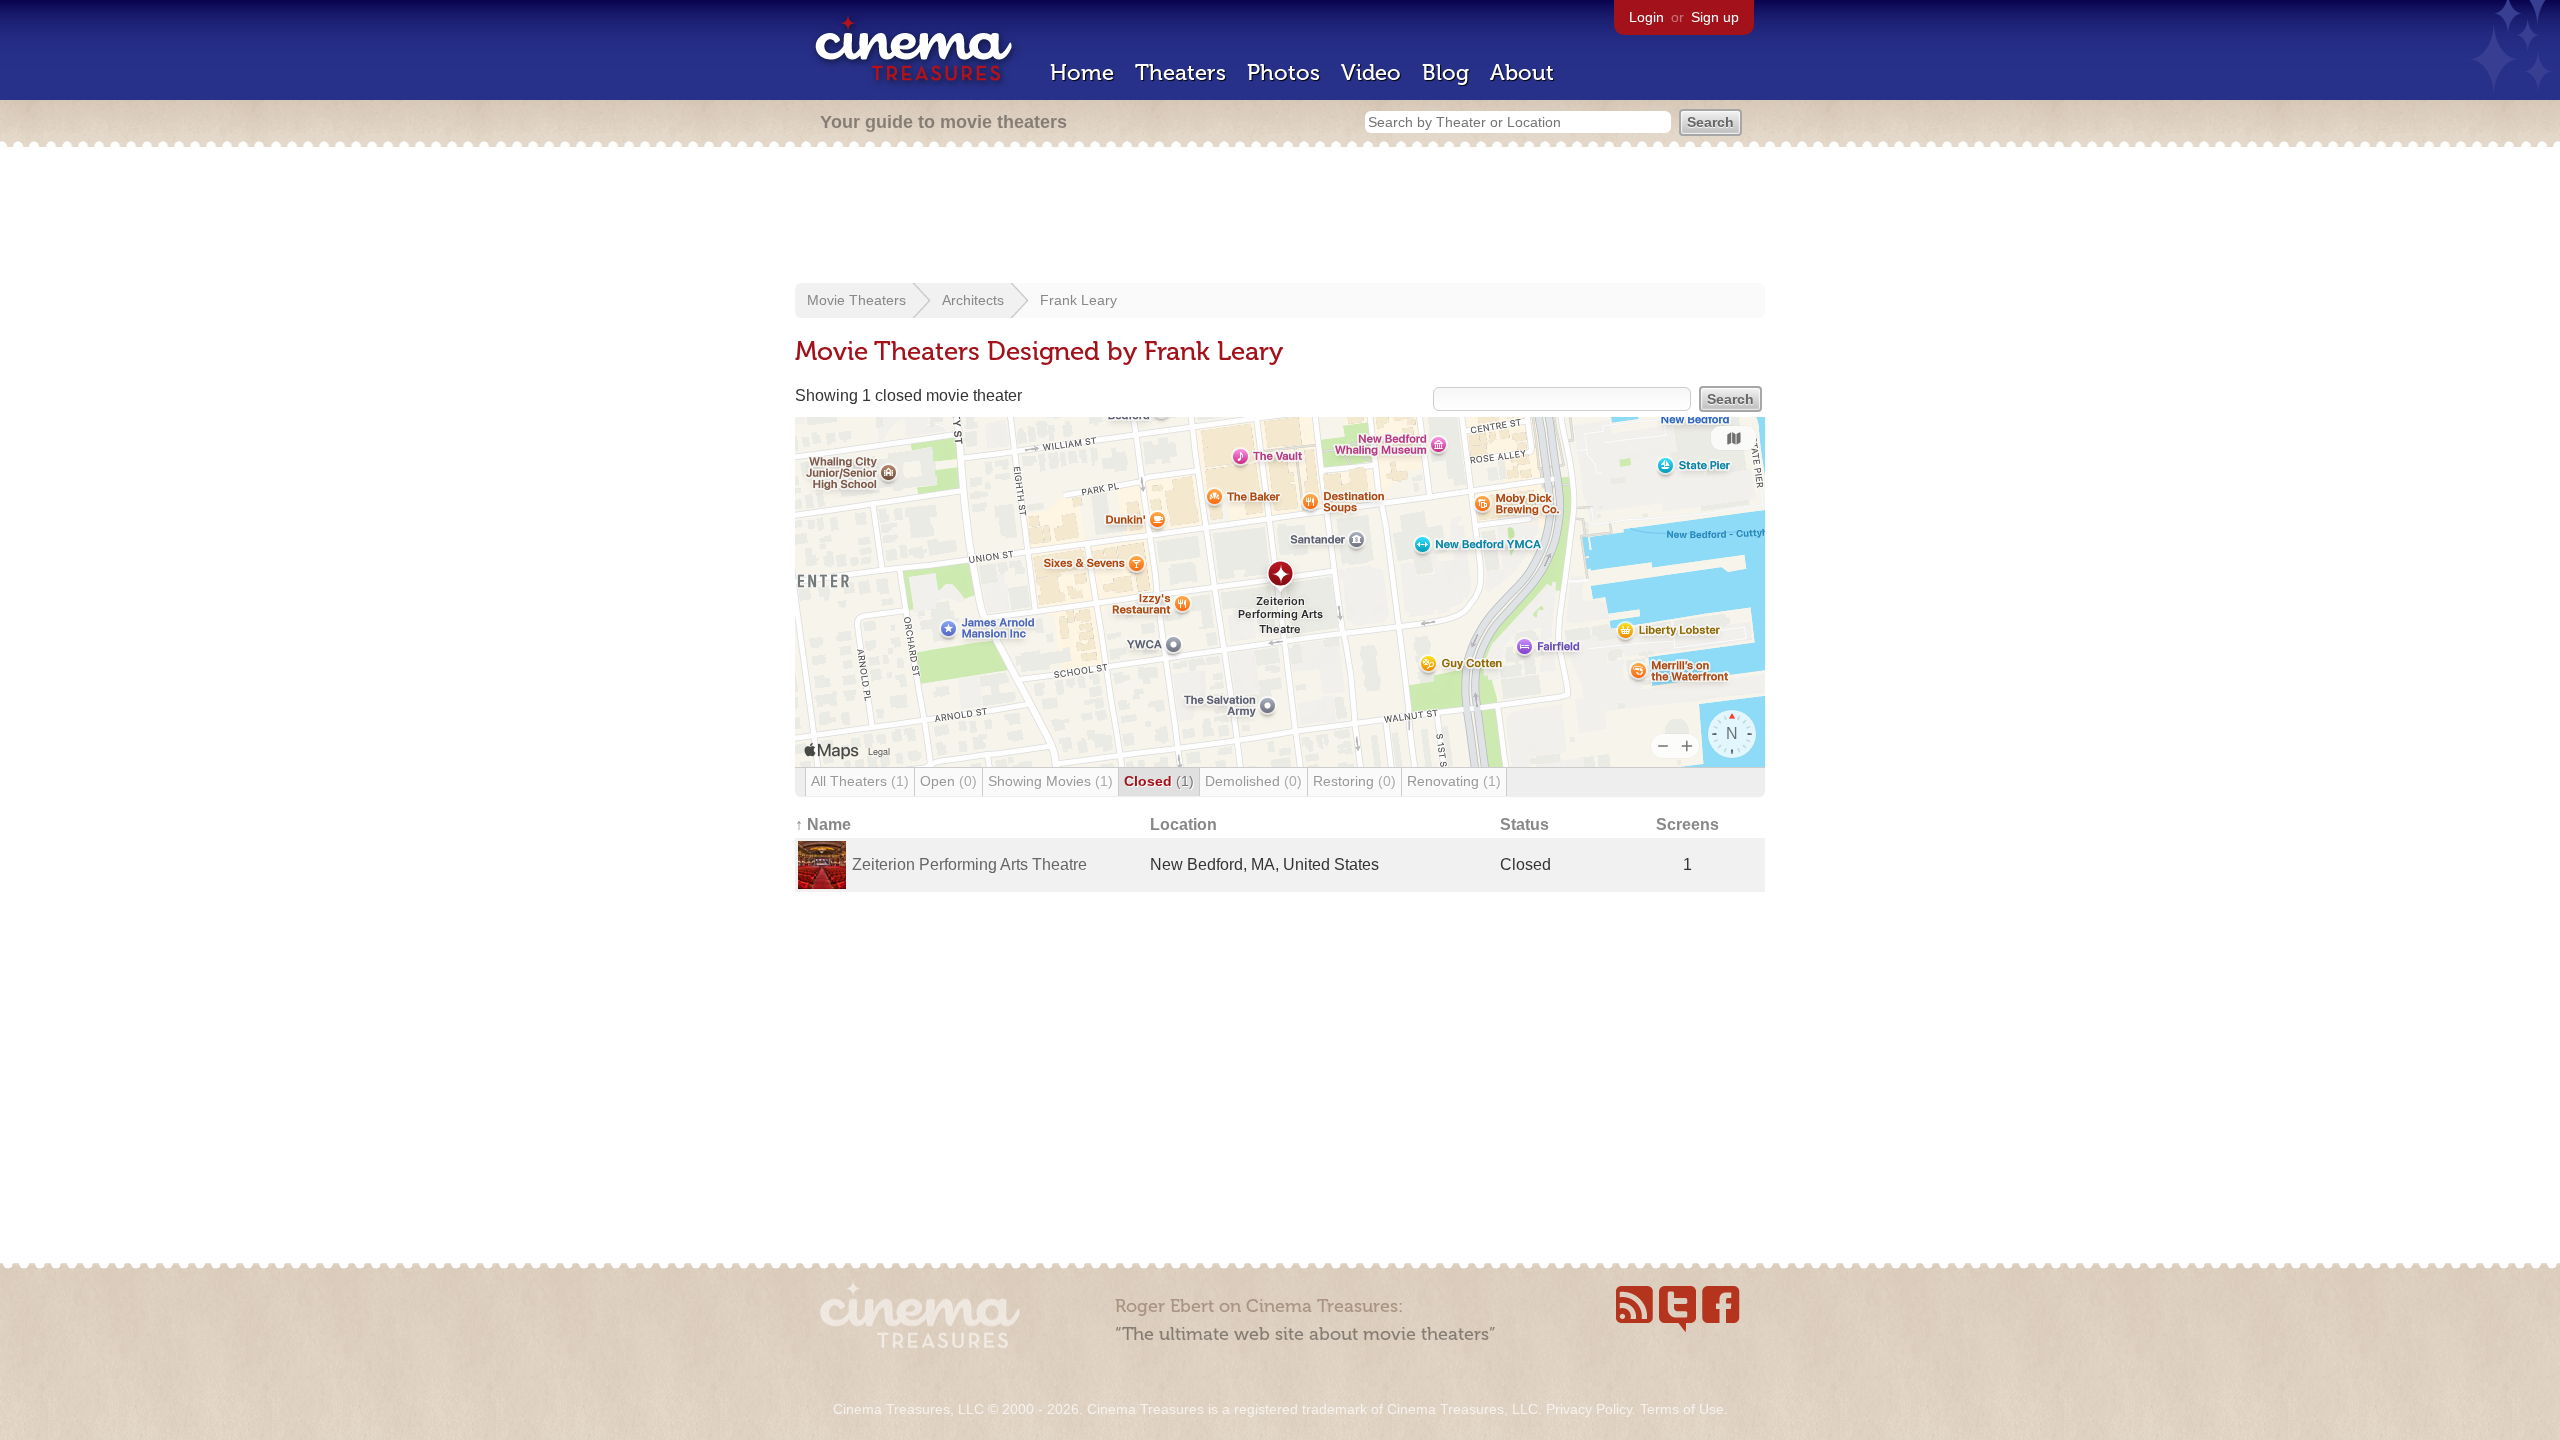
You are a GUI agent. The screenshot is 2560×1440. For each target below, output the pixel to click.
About (1522, 72)
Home (1082, 72)
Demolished (1253, 781)
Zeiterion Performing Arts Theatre (969, 864)
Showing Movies (1050, 781)
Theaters (1180, 72)
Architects (973, 300)
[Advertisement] (1280, 217)
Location (1183, 824)
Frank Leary (1078, 300)
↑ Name (823, 824)
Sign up (1715, 17)
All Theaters (860, 781)
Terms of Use (1682, 1409)
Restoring (1354, 781)
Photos (1283, 72)
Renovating (1454, 781)
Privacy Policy (1589, 1409)
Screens (1687, 824)
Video (1371, 72)
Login (1646, 17)
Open (948, 781)
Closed (1159, 781)
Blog (1445, 72)
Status (1524, 824)
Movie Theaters (856, 300)
